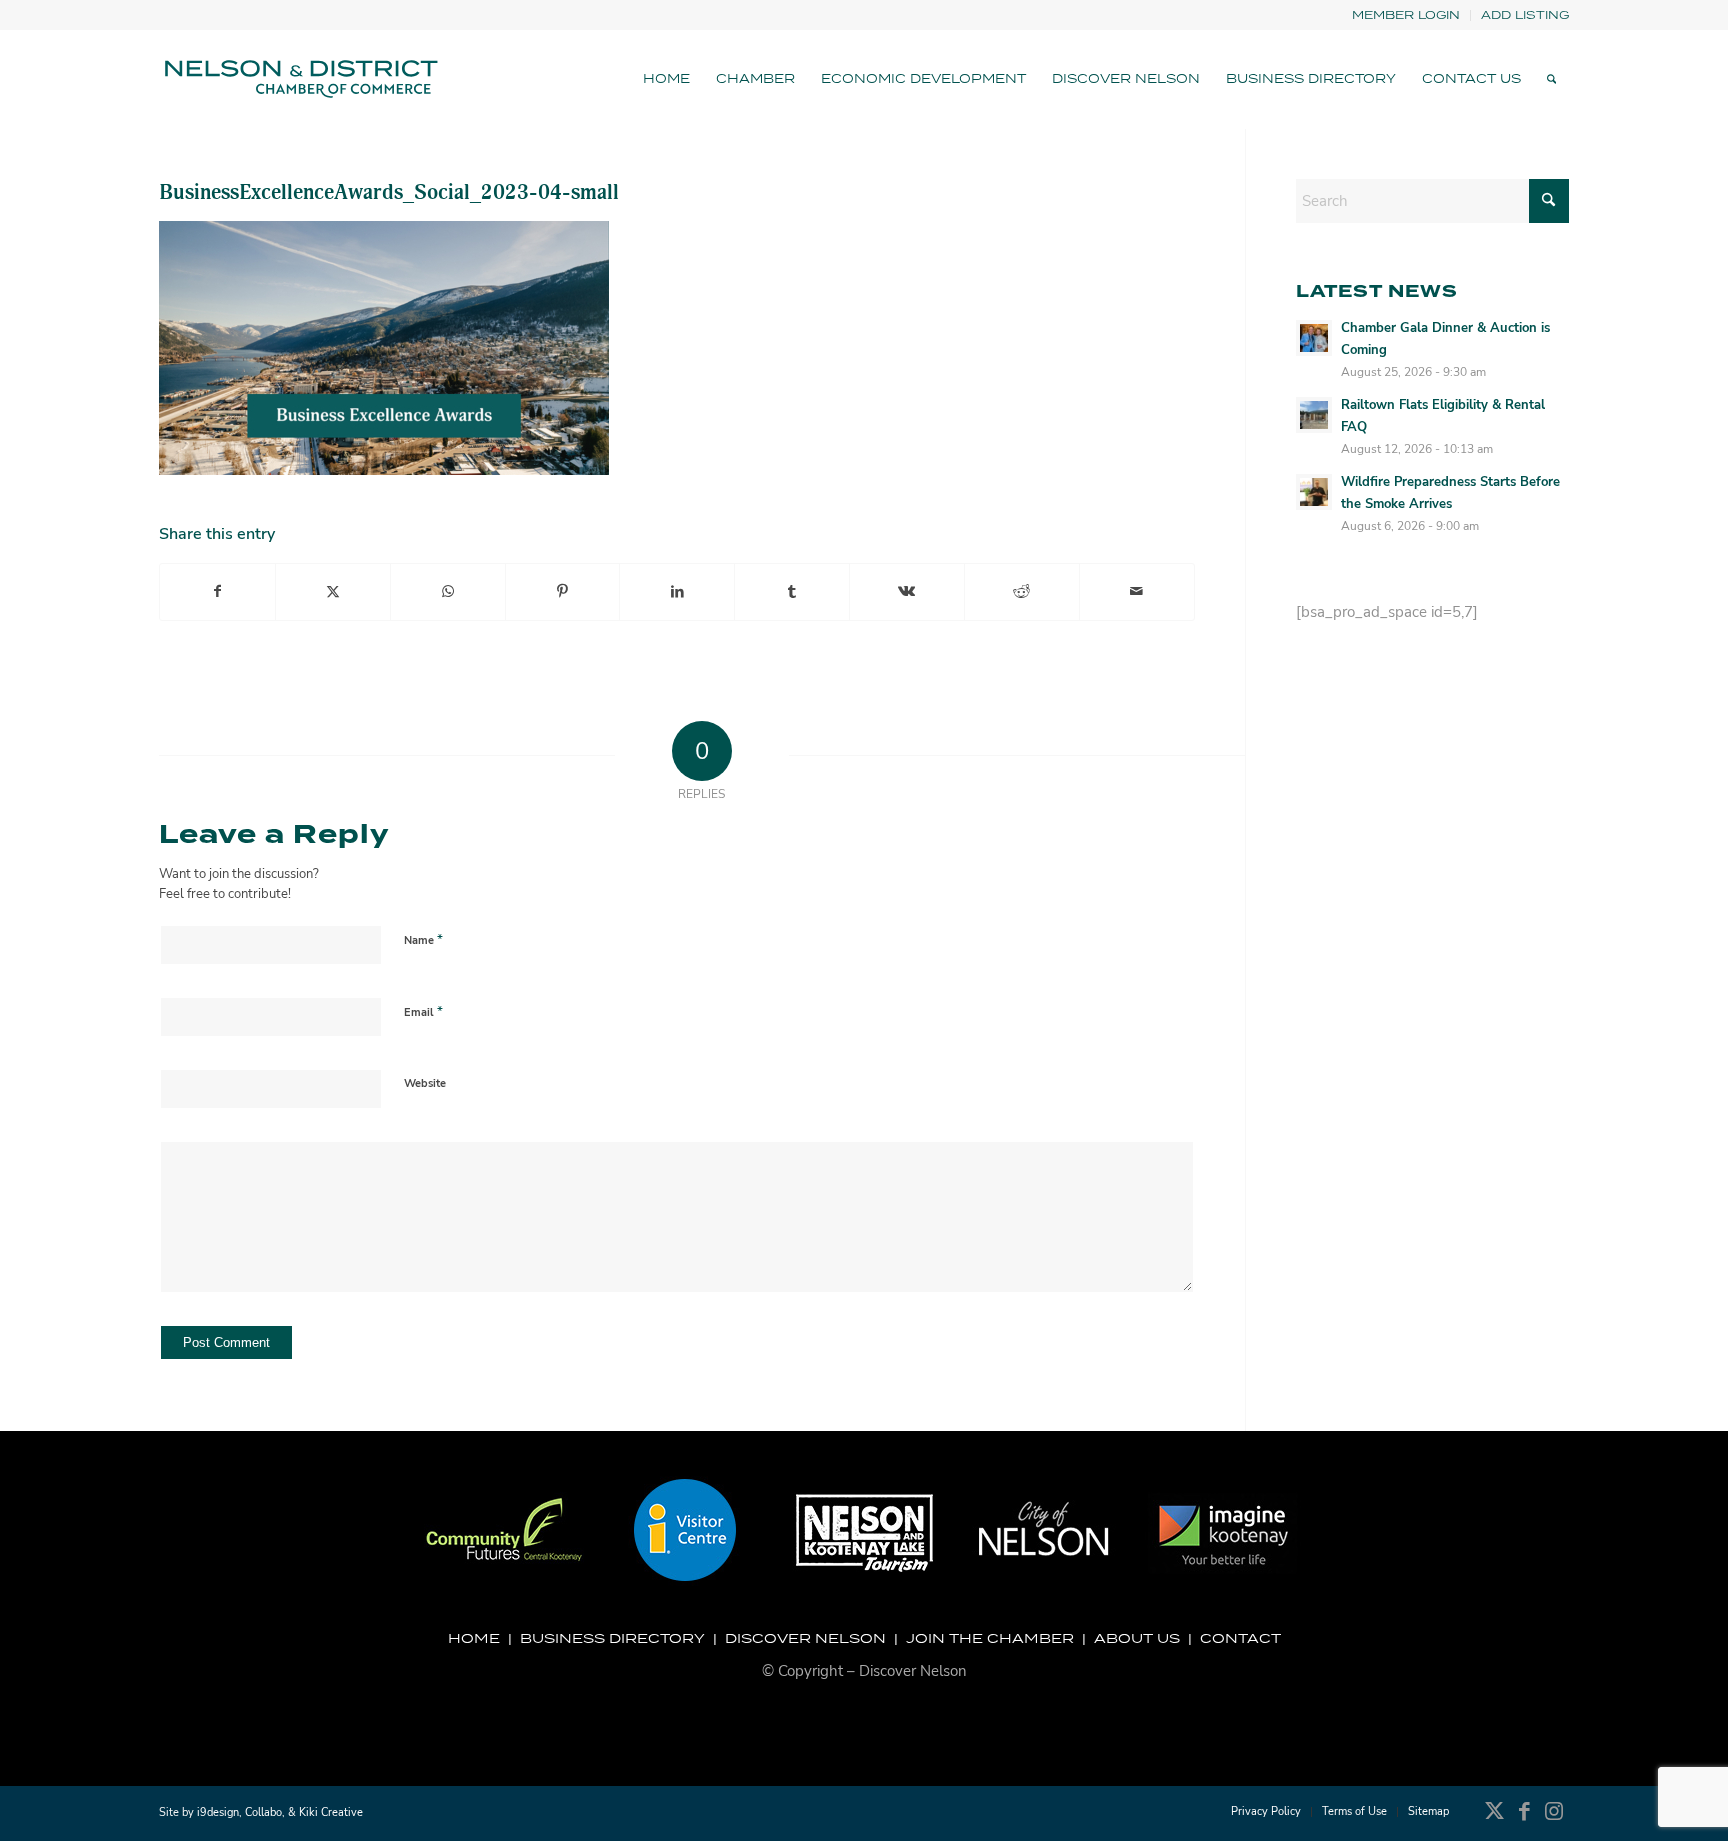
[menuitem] (1406, 15)
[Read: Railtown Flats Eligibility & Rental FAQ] (1314, 415)
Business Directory (612, 1638)
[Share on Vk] (907, 592)
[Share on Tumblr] (792, 592)
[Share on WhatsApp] (448, 592)
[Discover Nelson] (299, 79)
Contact (1240, 1638)
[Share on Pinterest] (563, 592)
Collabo (263, 1812)
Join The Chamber (990, 1638)
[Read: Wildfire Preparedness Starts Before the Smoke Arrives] (1314, 492)
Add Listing (1525, 14)
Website (425, 1083)
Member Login (1406, 14)
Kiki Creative (331, 1812)
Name (423, 940)
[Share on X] (333, 592)
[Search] (1551, 79)
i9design (218, 1812)
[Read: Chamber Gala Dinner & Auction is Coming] (1314, 338)
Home (474, 1638)
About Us (1137, 1638)
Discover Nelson (805, 1638)
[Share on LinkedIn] (677, 592)
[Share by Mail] (1137, 592)
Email (423, 1012)
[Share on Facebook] (217, 592)
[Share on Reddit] (1022, 592)
